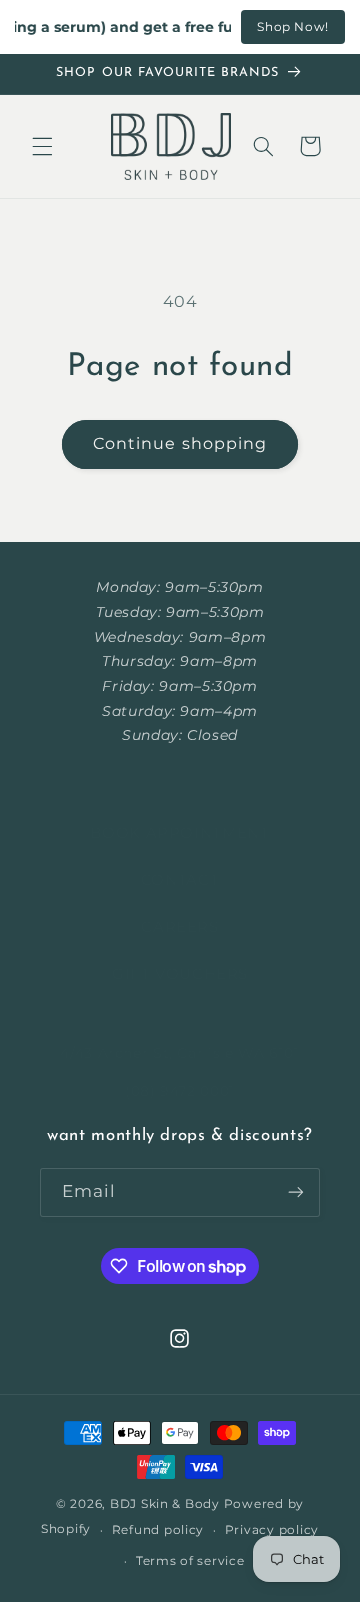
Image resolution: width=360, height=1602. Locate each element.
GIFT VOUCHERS (180, 974)
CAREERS (179, 927)
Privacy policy (272, 1530)
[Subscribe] (296, 1192)
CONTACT (180, 880)
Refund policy (158, 1530)
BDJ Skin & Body (165, 1504)
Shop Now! (293, 26)
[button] (42, 146)
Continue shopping (180, 443)
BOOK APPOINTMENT (179, 833)
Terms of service (190, 1561)
